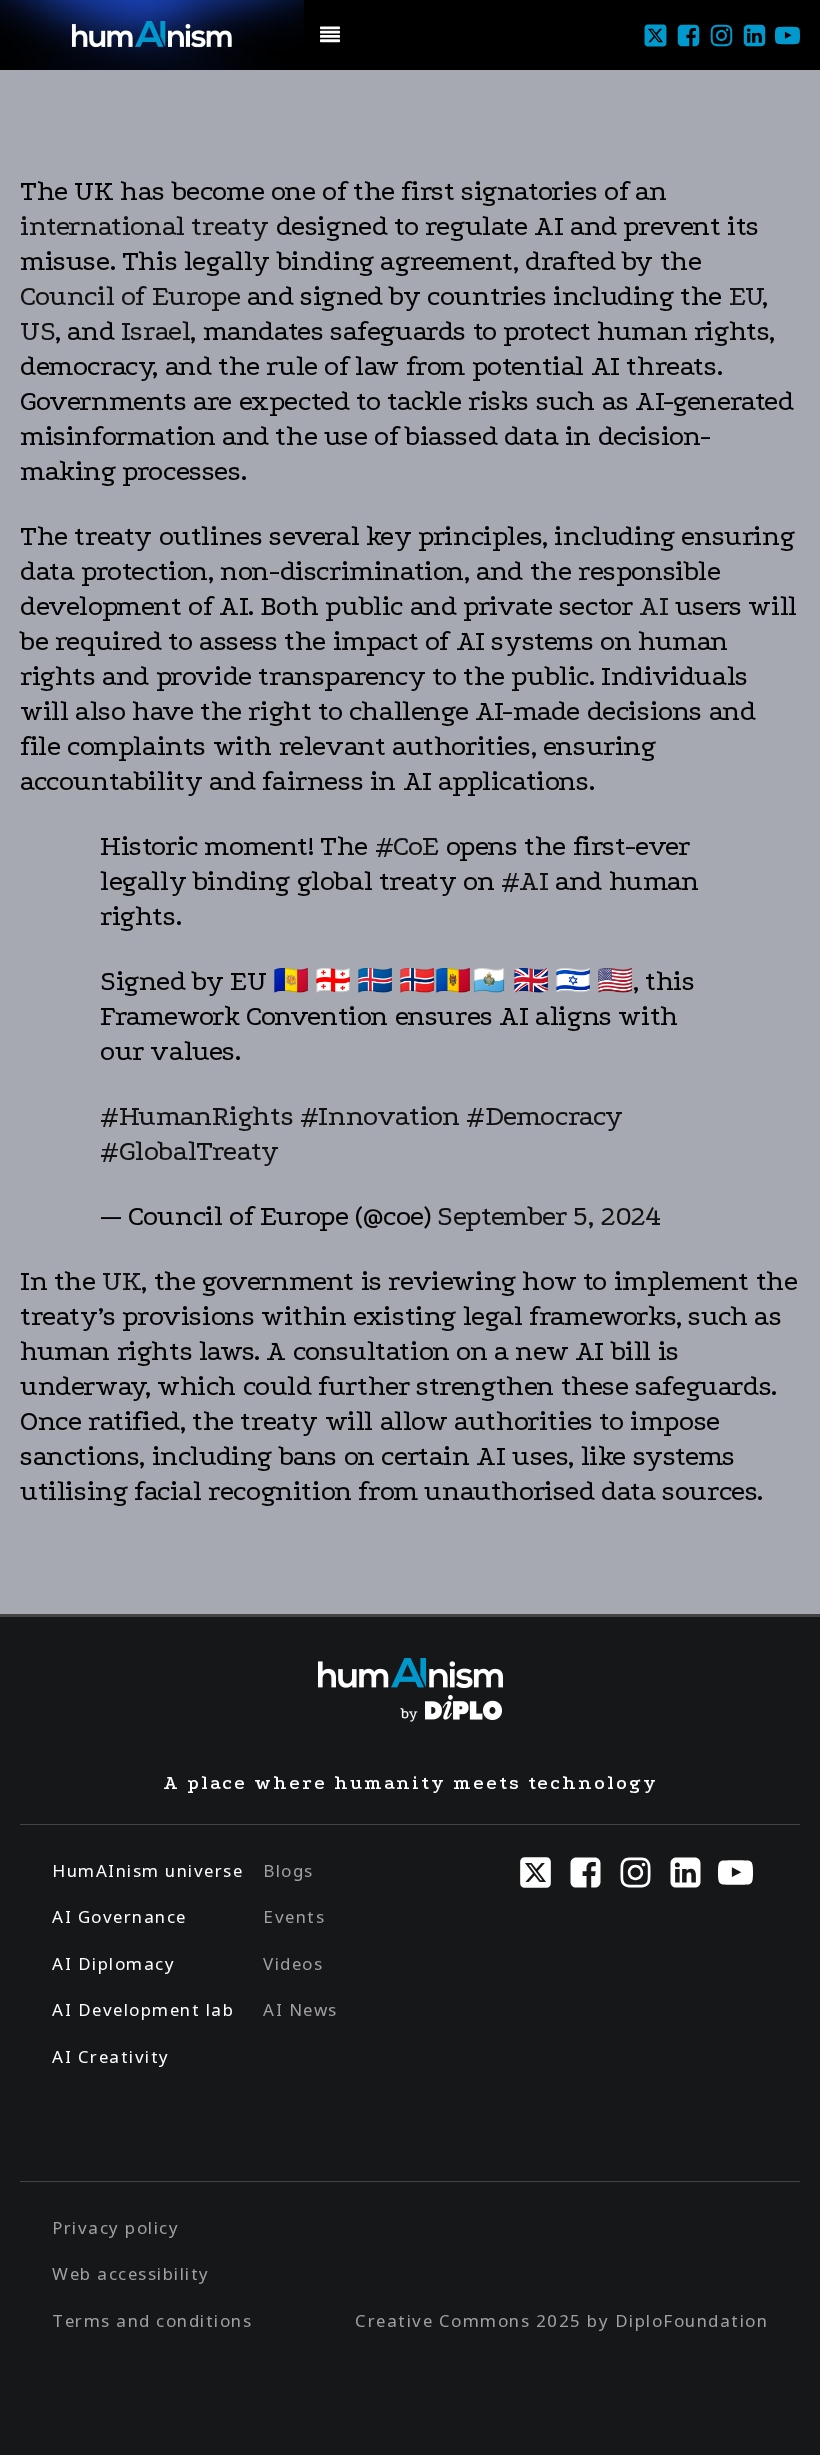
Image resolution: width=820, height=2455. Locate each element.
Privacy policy (115, 2227)
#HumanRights (196, 1116)
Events (294, 1916)
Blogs (288, 1870)
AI (653, 606)
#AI (525, 881)
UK (121, 1281)
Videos (293, 1963)
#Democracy (544, 1116)
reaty (235, 226)
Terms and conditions (152, 2320)
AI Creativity (111, 2056)
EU (745, 296)
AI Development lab (143, 2009)
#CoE (407, 846)
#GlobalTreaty (189, 1151)
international (105, 226)
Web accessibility (131, 2273)
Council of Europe (130, 296)
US (37, 331)
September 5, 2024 (548, 1216)
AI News (300, 2009)
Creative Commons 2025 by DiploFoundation (561, 2320)
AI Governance (119, 1916)
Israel (156, 331)
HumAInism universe (147, 1870)
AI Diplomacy (113, 1963)
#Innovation (380, 1116)
